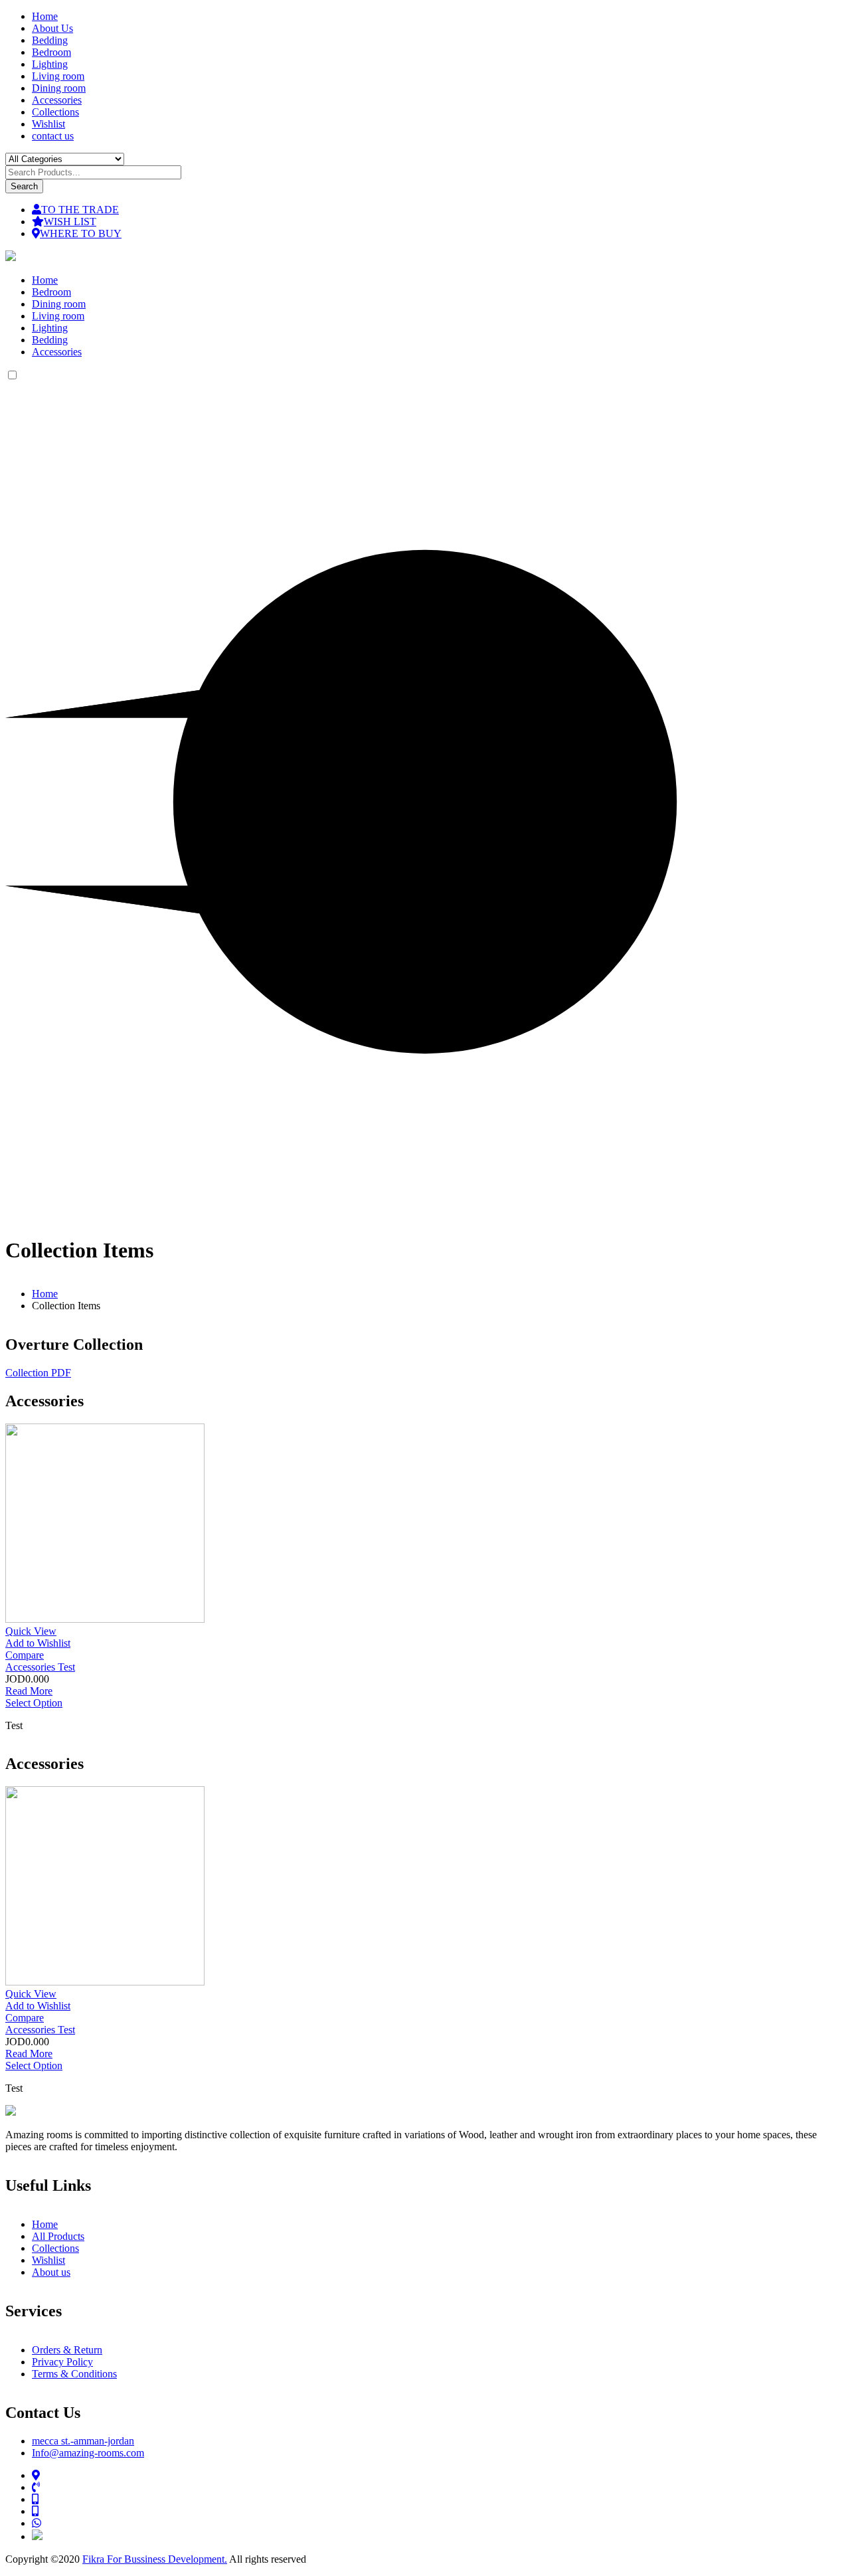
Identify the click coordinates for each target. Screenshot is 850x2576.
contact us (53, 136)
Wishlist (48, 124)
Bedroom (51, 52)
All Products (58, 2236)
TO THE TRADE (80, 210)
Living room (58, 76)
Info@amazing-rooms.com (88, 2453)
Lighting (50, 64)
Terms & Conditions (74, 2374)
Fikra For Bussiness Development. (155, 2559)
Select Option (34, 1703)
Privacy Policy (62, 2362)
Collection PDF (38, 1373)
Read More (29, 1691)
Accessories (57, 100)
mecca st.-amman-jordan (83, 2441)
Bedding (50, 40)
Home (45, 16)
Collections (55, 112)
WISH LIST (70, 222)
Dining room (59, 88)
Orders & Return (67, 2350)
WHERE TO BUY (81, 233)
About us (51, 2272)
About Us (52, 28)
